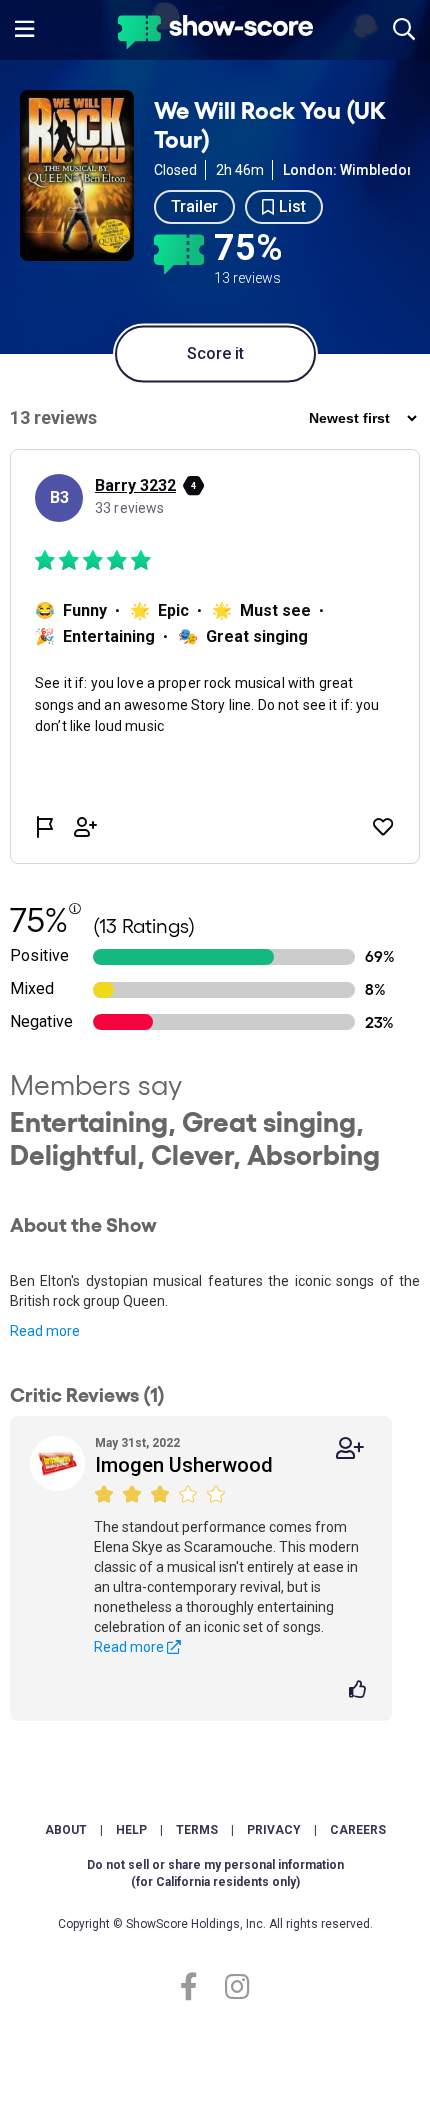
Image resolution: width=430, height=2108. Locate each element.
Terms (197, 1830)
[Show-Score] (215, 34)
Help (131, 1830)
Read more (45, 1331)
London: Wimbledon (349, 170)
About (66, 1830)
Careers (358, 1830)
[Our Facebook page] (197, 1987)
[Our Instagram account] (232, 1987)
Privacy (274, 1830)
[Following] (350, 1448)
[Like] (360, 1691)
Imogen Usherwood (184, 1465)
